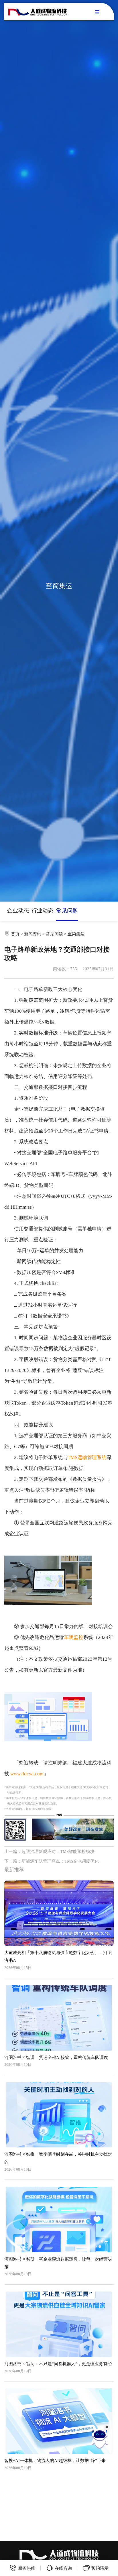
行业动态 (42, 911)
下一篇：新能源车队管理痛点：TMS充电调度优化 (52, 1861)
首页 (15, 934)
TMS (72, 1457)
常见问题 (67, 911)
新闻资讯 (33, 934)
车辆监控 (74, 1637)
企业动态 (18, 911)
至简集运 (76, 934)
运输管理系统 (92, 1457)
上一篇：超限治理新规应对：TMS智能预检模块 (49, 1851)
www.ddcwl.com (27, 1774)
